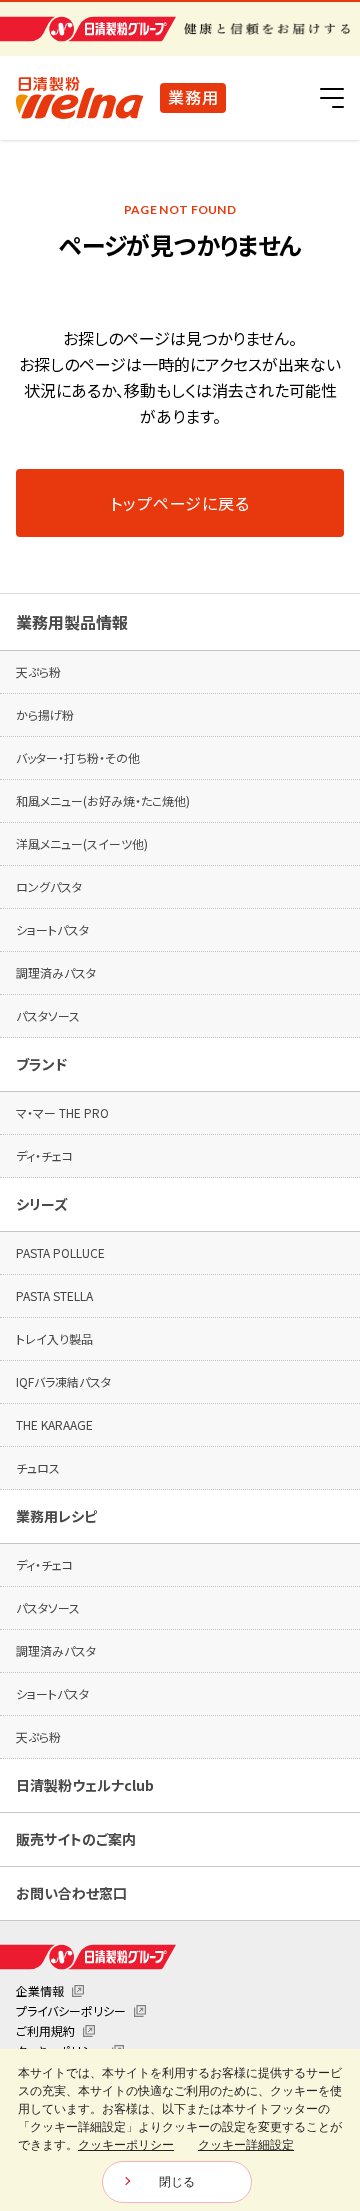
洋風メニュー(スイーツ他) (82, 843)
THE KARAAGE (54, 1424)
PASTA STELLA (54, 1295)
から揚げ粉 (45, 714)
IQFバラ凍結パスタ (63, 1381)
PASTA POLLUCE (60, 1252)
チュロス (38, 1467)
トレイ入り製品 (54, 1338)
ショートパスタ (52, 929)
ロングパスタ (49, 886)
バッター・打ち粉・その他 (78, 757)
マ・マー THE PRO (62, 1112)
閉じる (177, 2182)
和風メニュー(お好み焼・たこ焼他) (103, 800)
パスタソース (48, 1015)
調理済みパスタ (56, 972)
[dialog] (180, 2130)
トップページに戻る (179, 503)
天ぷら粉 (38, 671)
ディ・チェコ (44, 1155)
